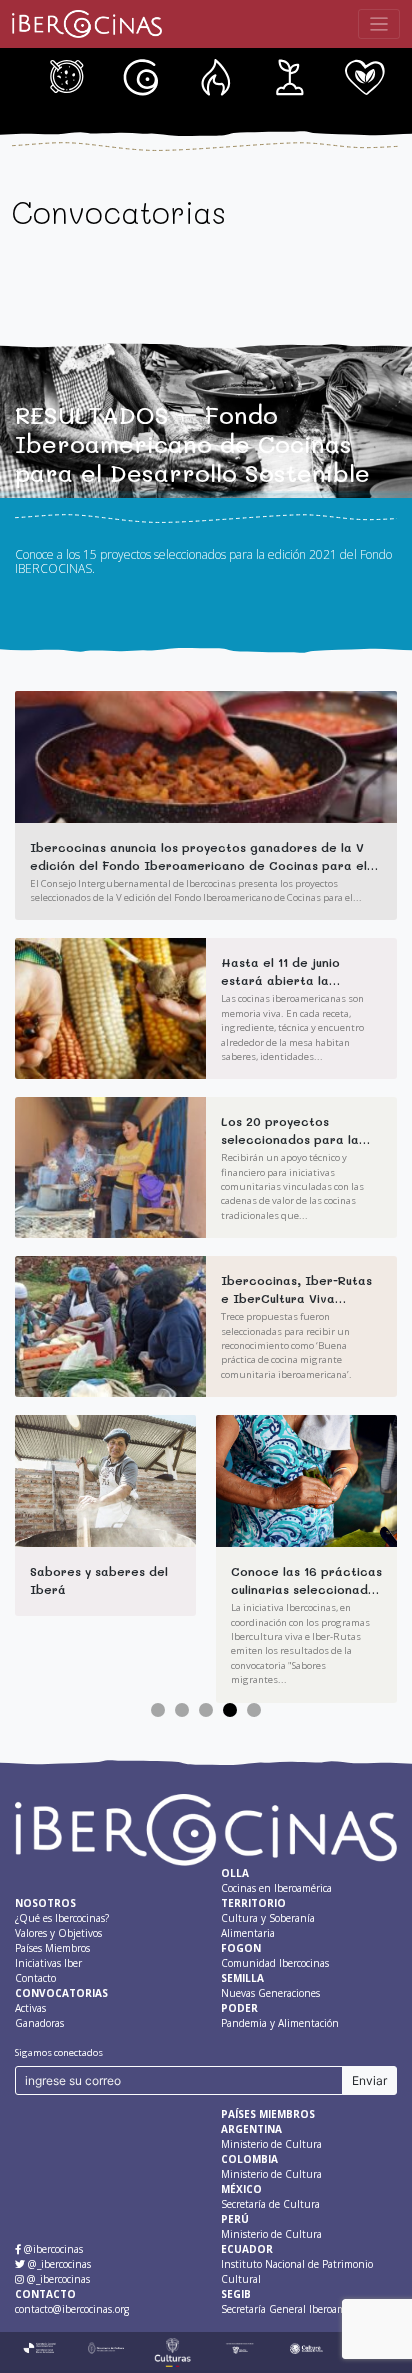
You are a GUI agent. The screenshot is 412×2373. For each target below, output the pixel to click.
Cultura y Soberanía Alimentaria (132, 78)
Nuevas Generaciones (355, 78)
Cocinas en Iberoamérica (57, 78)
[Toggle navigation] (379, 24)
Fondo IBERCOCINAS (206, 78)
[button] (158, 1710)
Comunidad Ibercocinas (281, 78)
